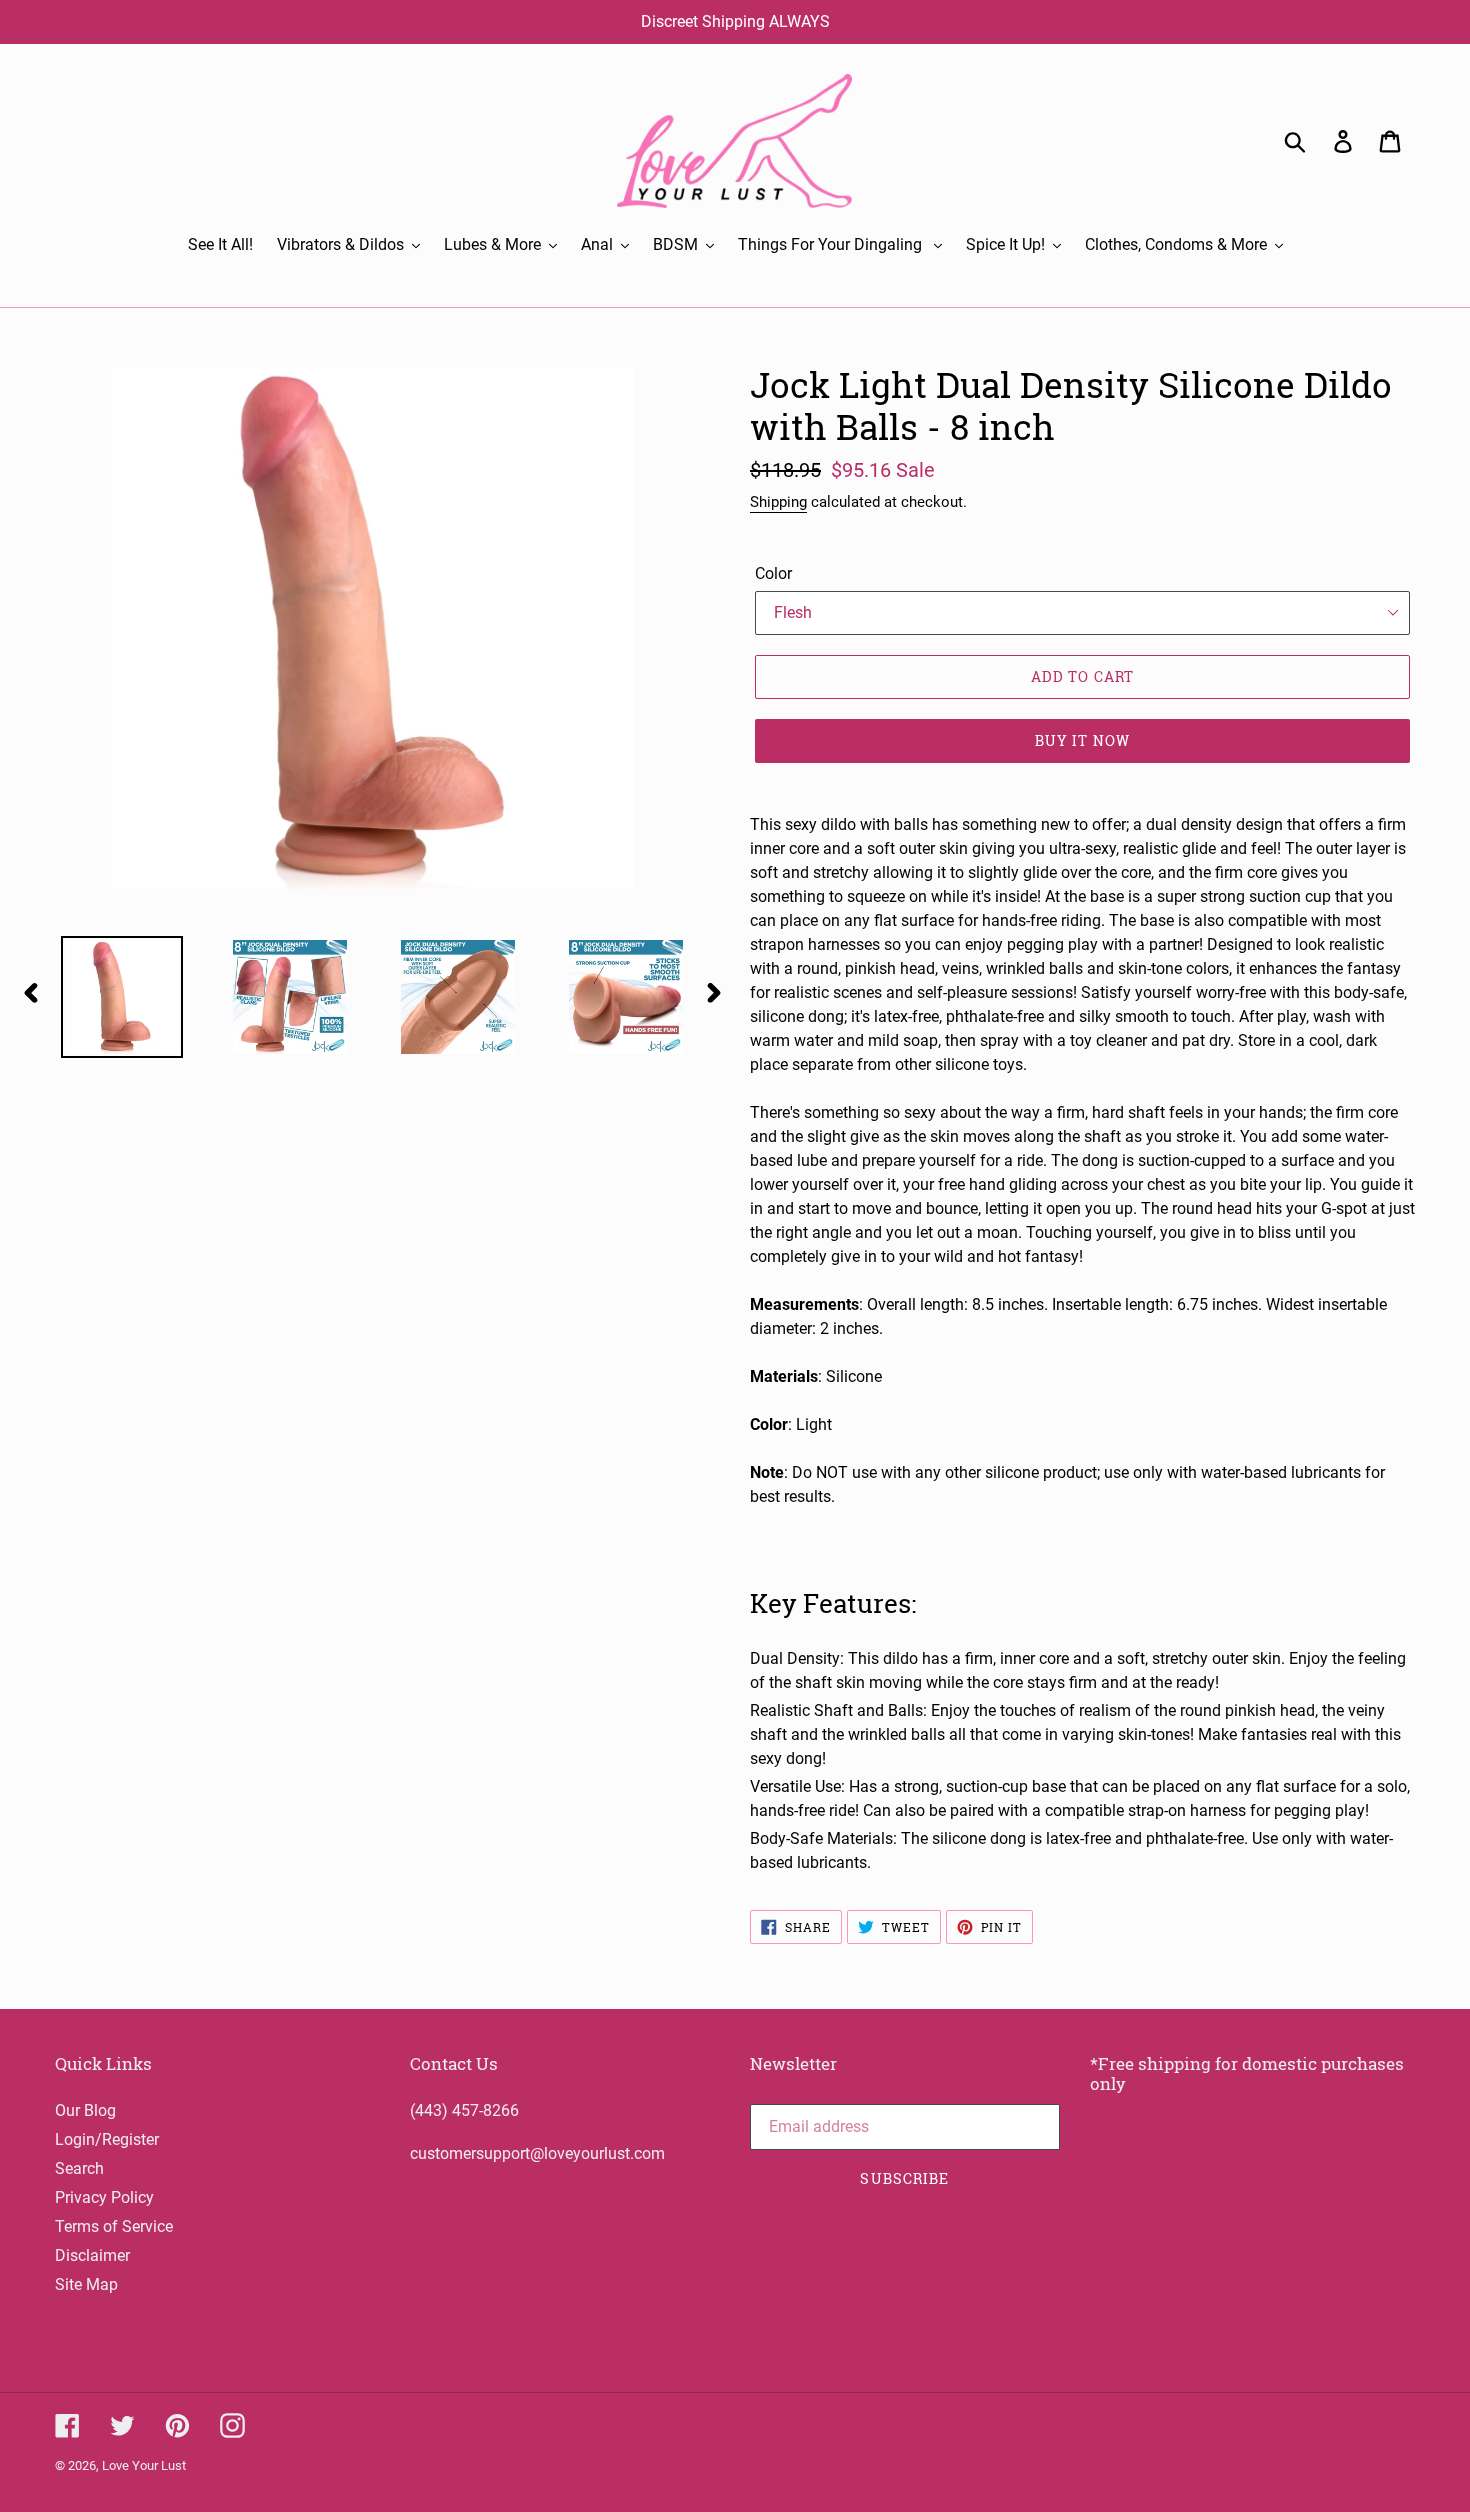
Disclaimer (92, 2255)
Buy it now (1082, 740)
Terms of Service (114, 2226)
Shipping (778, 502)
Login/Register (107, 2139)
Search (79, 2168)
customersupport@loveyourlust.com (537, 2153)
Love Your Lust (144, 2465)
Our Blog (85, 2110)
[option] (107, 997)
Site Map (86, 2284)
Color (773, 573)
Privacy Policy (104, 2197)
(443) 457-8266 (464, 2110)
